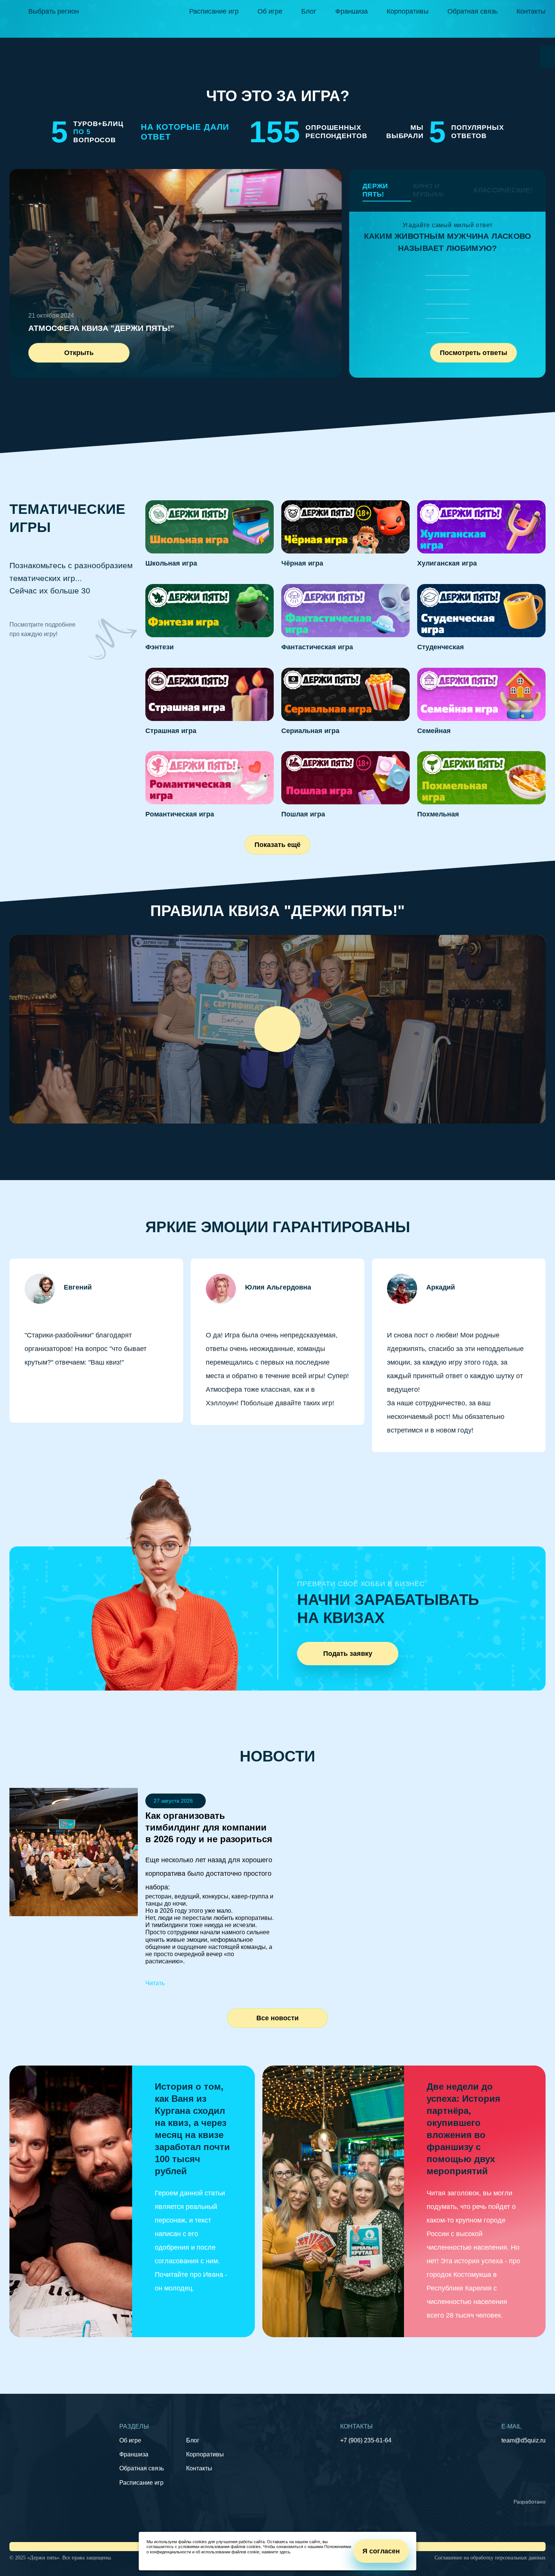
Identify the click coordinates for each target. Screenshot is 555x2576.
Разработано (530, 2502)
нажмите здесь (276, 2552)
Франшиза (351, 11)
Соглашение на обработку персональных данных (490, 2558)
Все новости (277, 2018)
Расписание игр (214, 11)
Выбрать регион (54, 11)
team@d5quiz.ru (523, 2440)
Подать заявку (348, 1654)
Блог (309, 11)
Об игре (270, 11)
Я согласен (381, 2551)
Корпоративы (408, 11)
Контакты (531, 11)
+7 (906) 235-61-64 (366, 2440)
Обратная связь (473, 11)
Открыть (79, 353)
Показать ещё (277, 845)
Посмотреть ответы (473, 353)
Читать (155, 1983)
